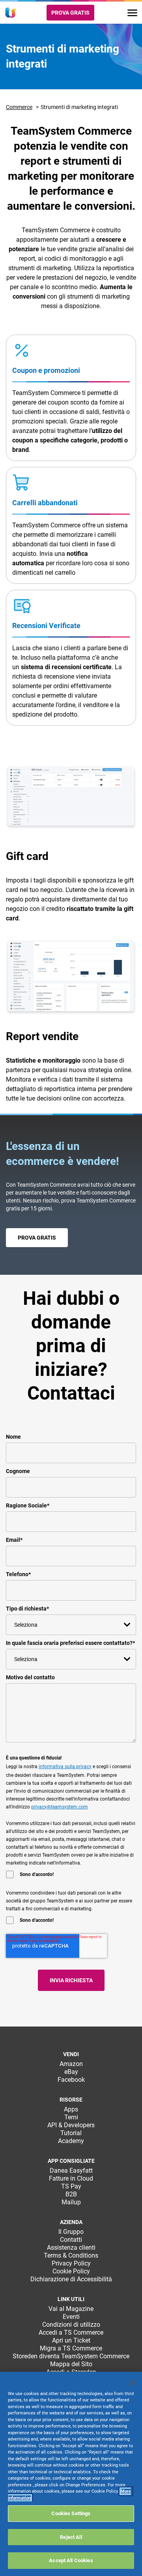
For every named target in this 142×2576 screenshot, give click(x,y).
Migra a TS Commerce (71, 2348)
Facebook (71, 2080)
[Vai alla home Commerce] (11, 13)
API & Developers (71, 2125)
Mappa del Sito (71, 2364)
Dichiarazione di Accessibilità (71, 2279)
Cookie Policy (71, 2271)
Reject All (71, 2537)
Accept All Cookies (71, 2560)
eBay (71, 2072)
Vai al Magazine (71, 2309)
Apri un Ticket (71, 2340)
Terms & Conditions (71, 2255)
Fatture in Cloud (71, 2178)
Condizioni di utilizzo (71, 2325)
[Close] (133, 2383)
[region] (71, 2474)
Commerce (19, 107)
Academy (71, 2141)
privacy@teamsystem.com (60, 1807)
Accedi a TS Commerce (71, 2332)
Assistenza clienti (71, 2248)
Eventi (71, 2317)
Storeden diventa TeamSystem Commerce (71, 2356)
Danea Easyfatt (71, 2171)
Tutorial (71, 2133)
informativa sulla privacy (65, 1767)
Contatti (71, 2240)
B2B (71, 2194)
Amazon (71, 2064)
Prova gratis (70, 13)
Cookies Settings (71, 2513)
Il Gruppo (71, 2232)
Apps (71, 2109)
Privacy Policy (71, 2263)
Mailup (71, 2202)
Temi (71, 2117)
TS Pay (71, 2186)
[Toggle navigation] (132, 13)
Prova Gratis (37, 1238)
